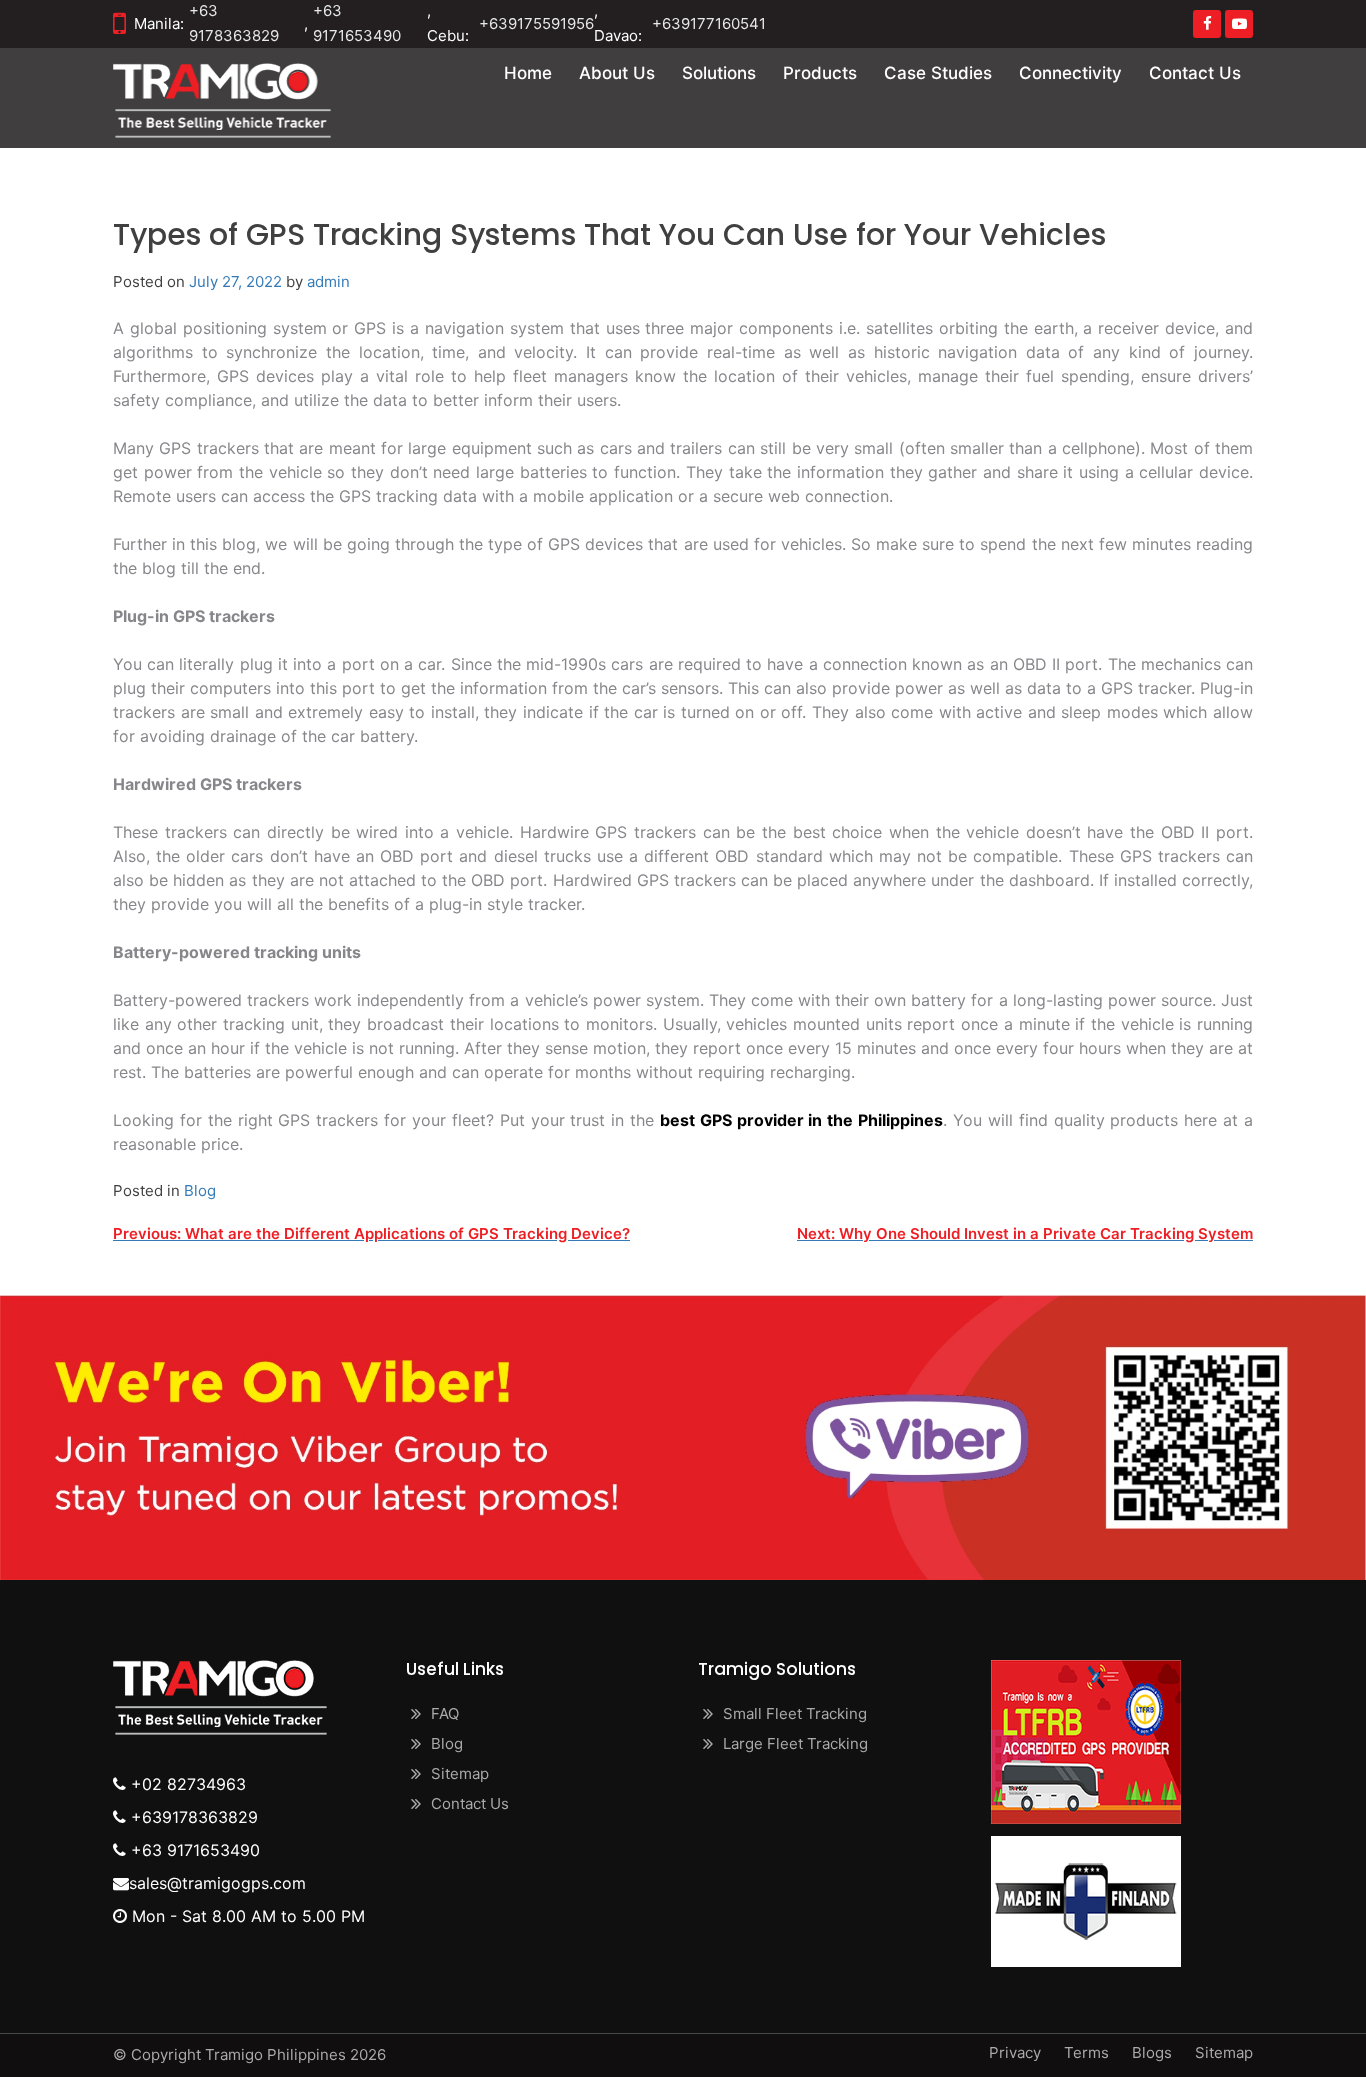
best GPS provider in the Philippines (801, 1120)
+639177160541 (709, 23)
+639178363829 (192, 1817)
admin (328, 281)
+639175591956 (536, 23)
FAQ (445, 1713)
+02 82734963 (186, 1784)
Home (528, 73)
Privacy (1015, 2052)
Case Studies (938, 73)
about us (617, 73)
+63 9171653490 (193, 1850)
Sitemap (460, 1773)
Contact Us (1195, 73)
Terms (1086, 2052)
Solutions (719, 73)
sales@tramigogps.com (217, 1883)
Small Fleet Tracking (795, 1713)
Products (820, 73)
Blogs (1152, 2052)
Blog (200, 1190)
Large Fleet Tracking (795, 1743)
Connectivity (1070, 73)
